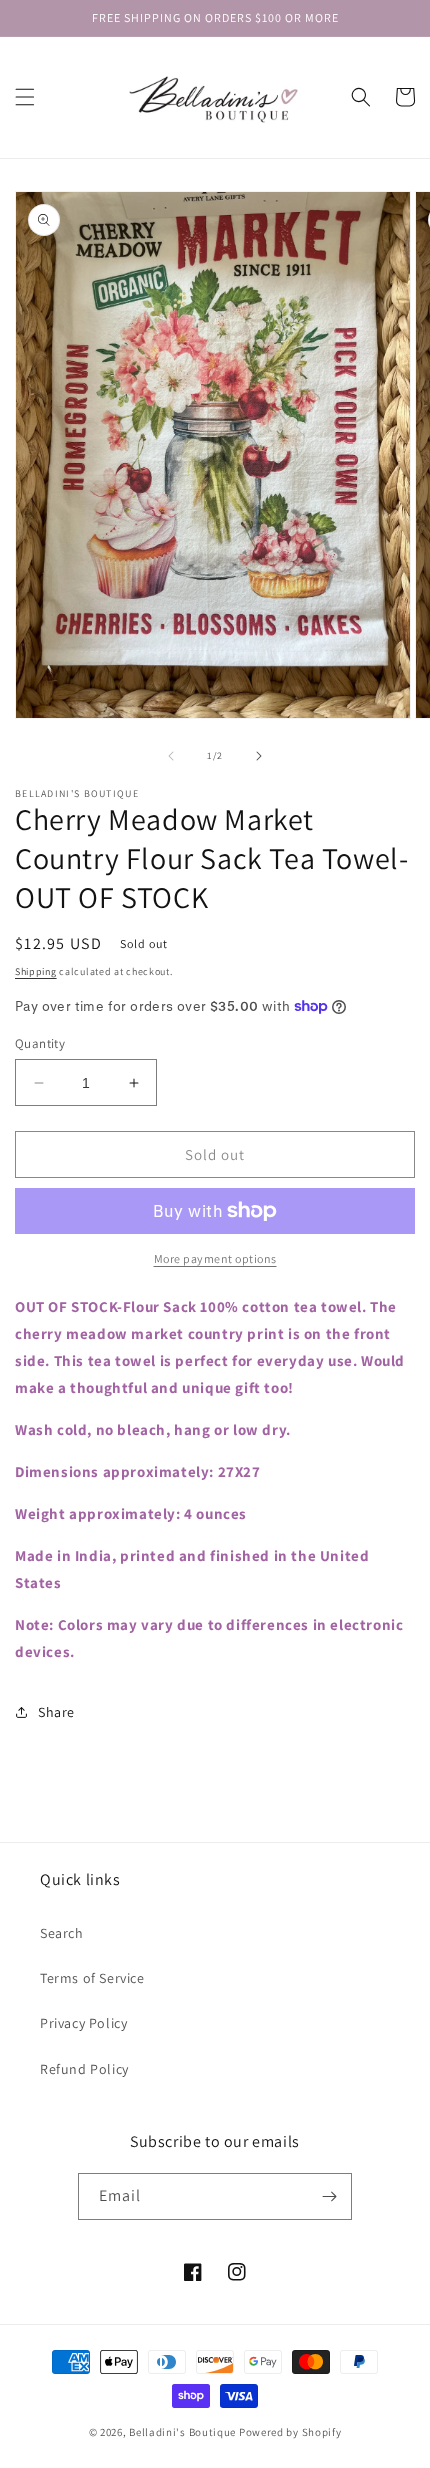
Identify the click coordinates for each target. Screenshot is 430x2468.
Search (62, 1933)
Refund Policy (84, 2069)
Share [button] (56, 1712)
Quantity (40, 1043)
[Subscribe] (329, 2196)
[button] (25, 97)
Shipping (36, 971)
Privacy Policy (83, 2023)
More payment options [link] (215, 1258)
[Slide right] (259, 756)
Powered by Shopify (290, 2432)
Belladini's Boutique (182, 2432)
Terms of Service (92, 1978)
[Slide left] (171, 756)
